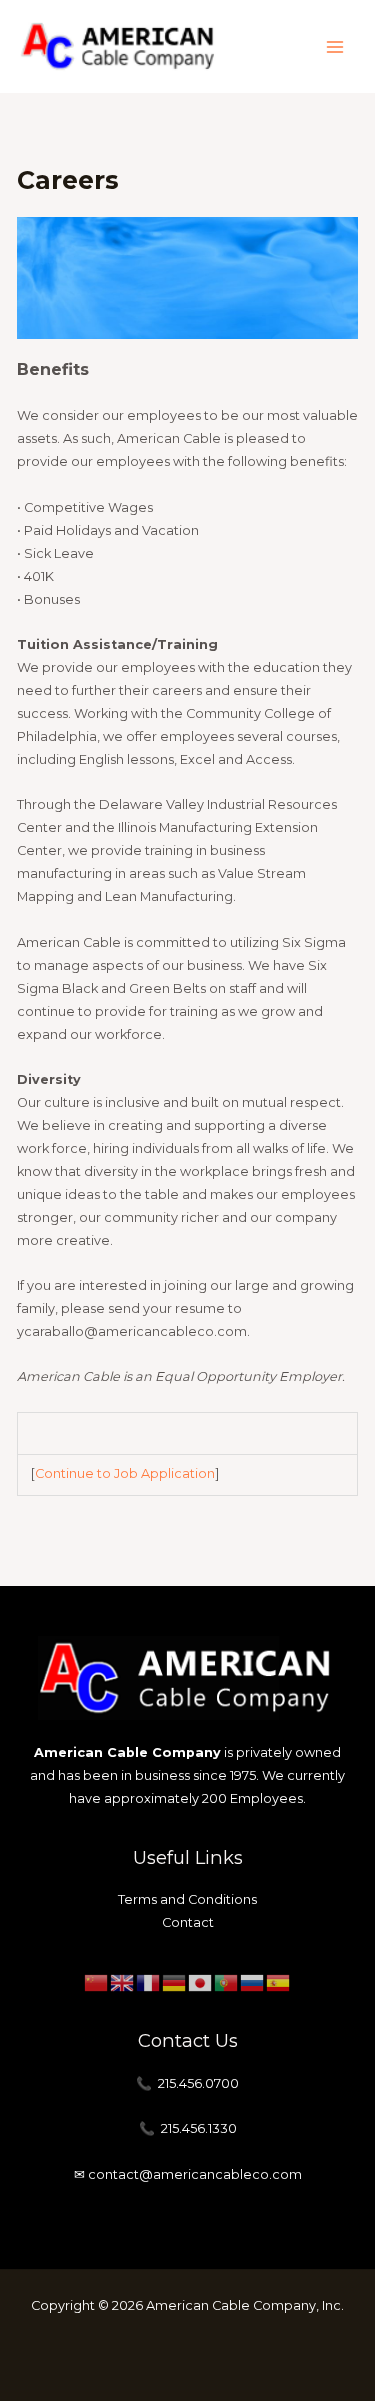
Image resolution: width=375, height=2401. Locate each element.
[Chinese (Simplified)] (97, 1981)
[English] (123, 1981)
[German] (175, 1981)
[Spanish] (279, 1981)
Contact (188, 1922)
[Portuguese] (227, 1981)
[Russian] (253, 1981)
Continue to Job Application (125, 1473)
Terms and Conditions (187, 1899)
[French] (149, 1981)
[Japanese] (201, 1981)
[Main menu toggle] (335, 46)
